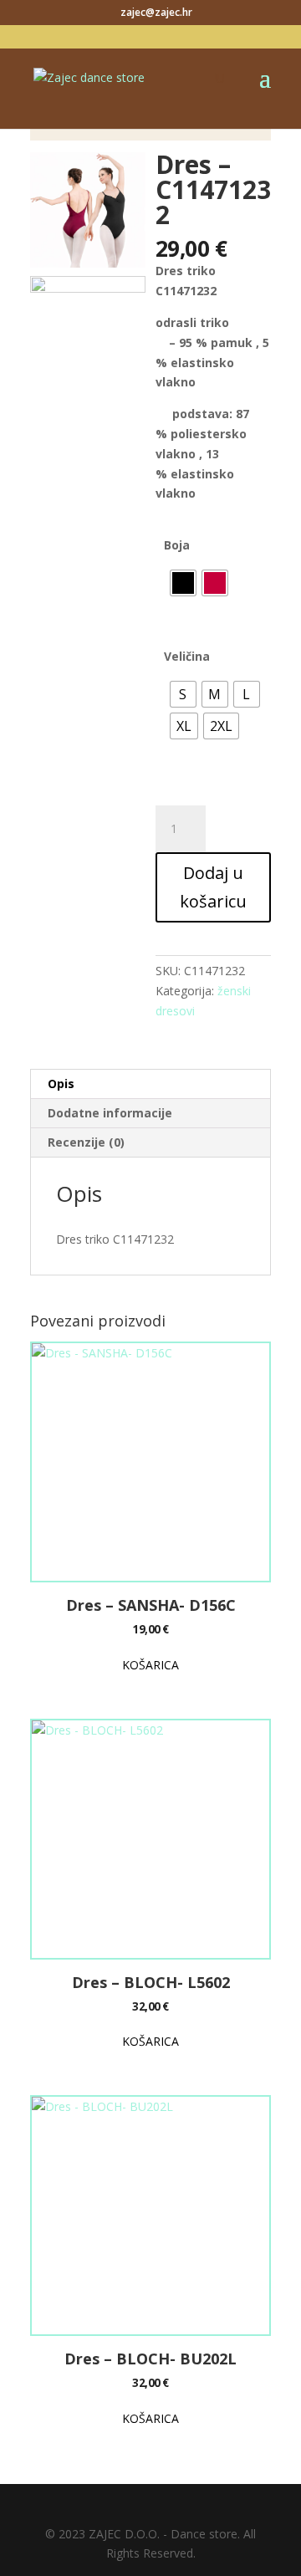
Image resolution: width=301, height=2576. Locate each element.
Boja (177, 545)
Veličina (187, 656)
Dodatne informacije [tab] (110, 1113)
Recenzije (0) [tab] (86, 1142)
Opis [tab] (61, 1084)
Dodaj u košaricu (213, 887)
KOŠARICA (150, 1665)
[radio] (183, 583)
